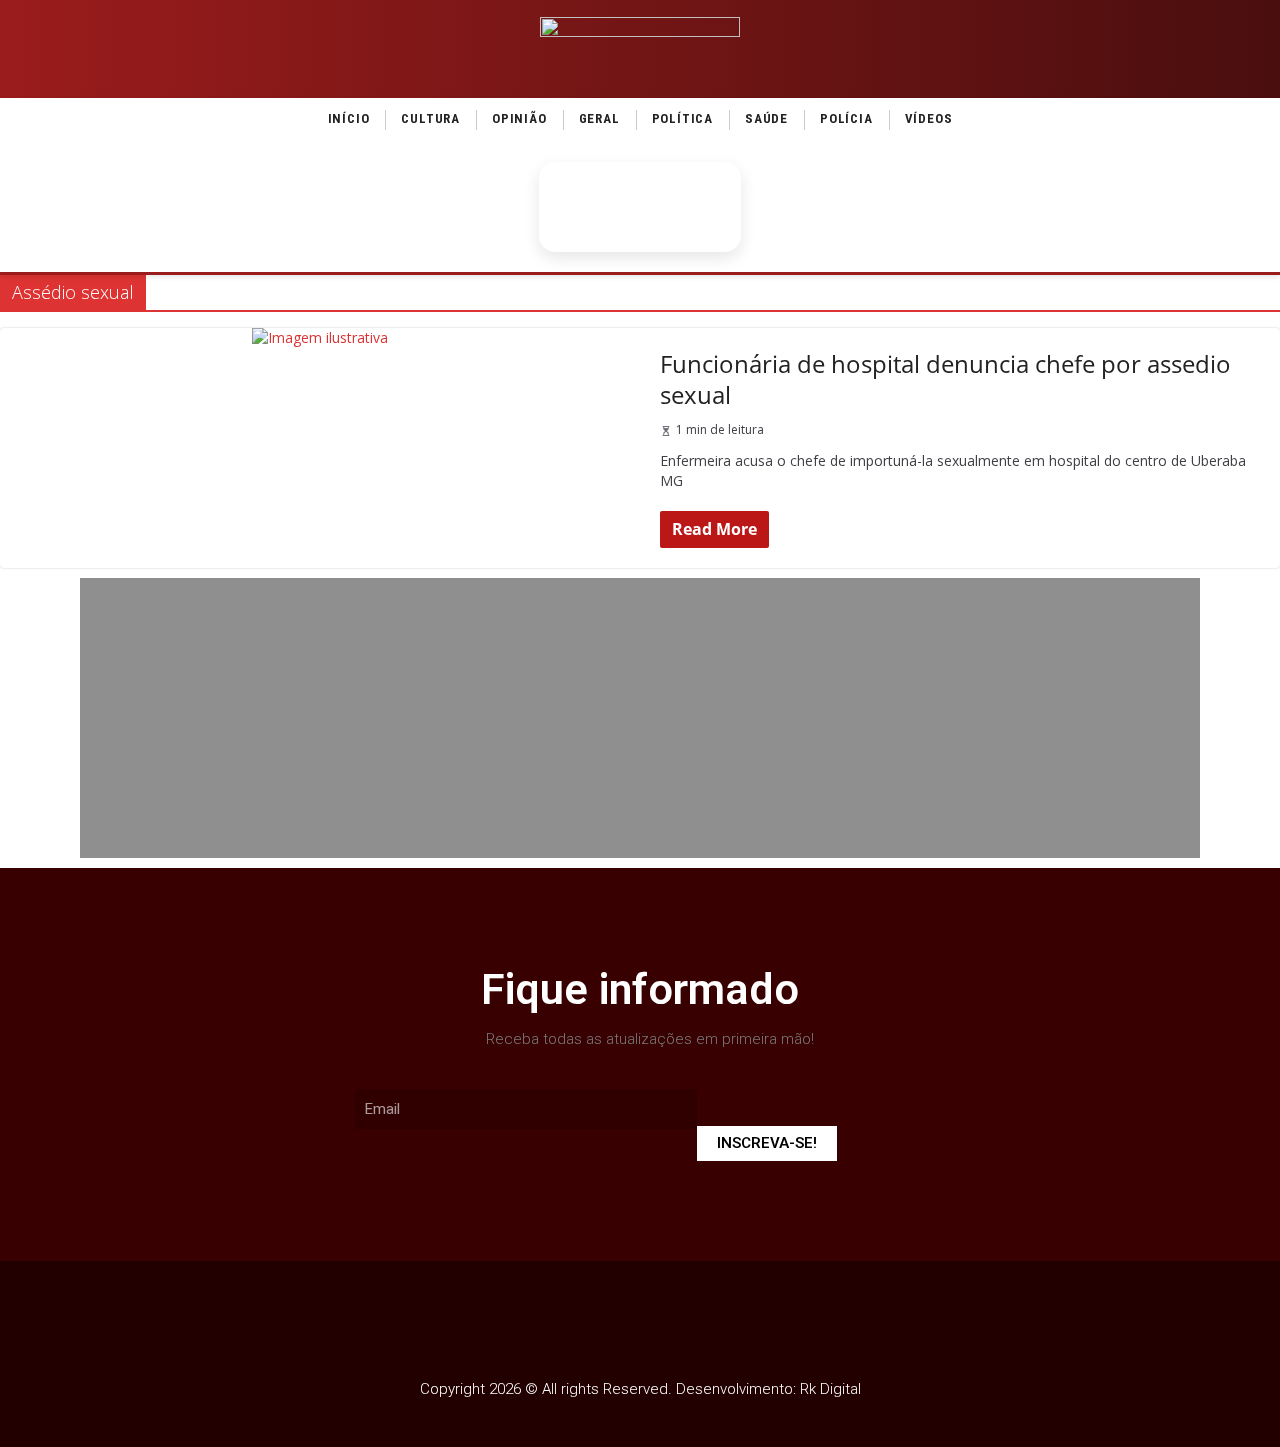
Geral (599, 118)
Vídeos (929, 118)
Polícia (846, 118)
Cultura (430, 118)
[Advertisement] (640, 718)
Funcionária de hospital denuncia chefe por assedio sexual (945, 379)
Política (682, 118)
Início (349, 118)
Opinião (519, 118)
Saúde (766, 118)
